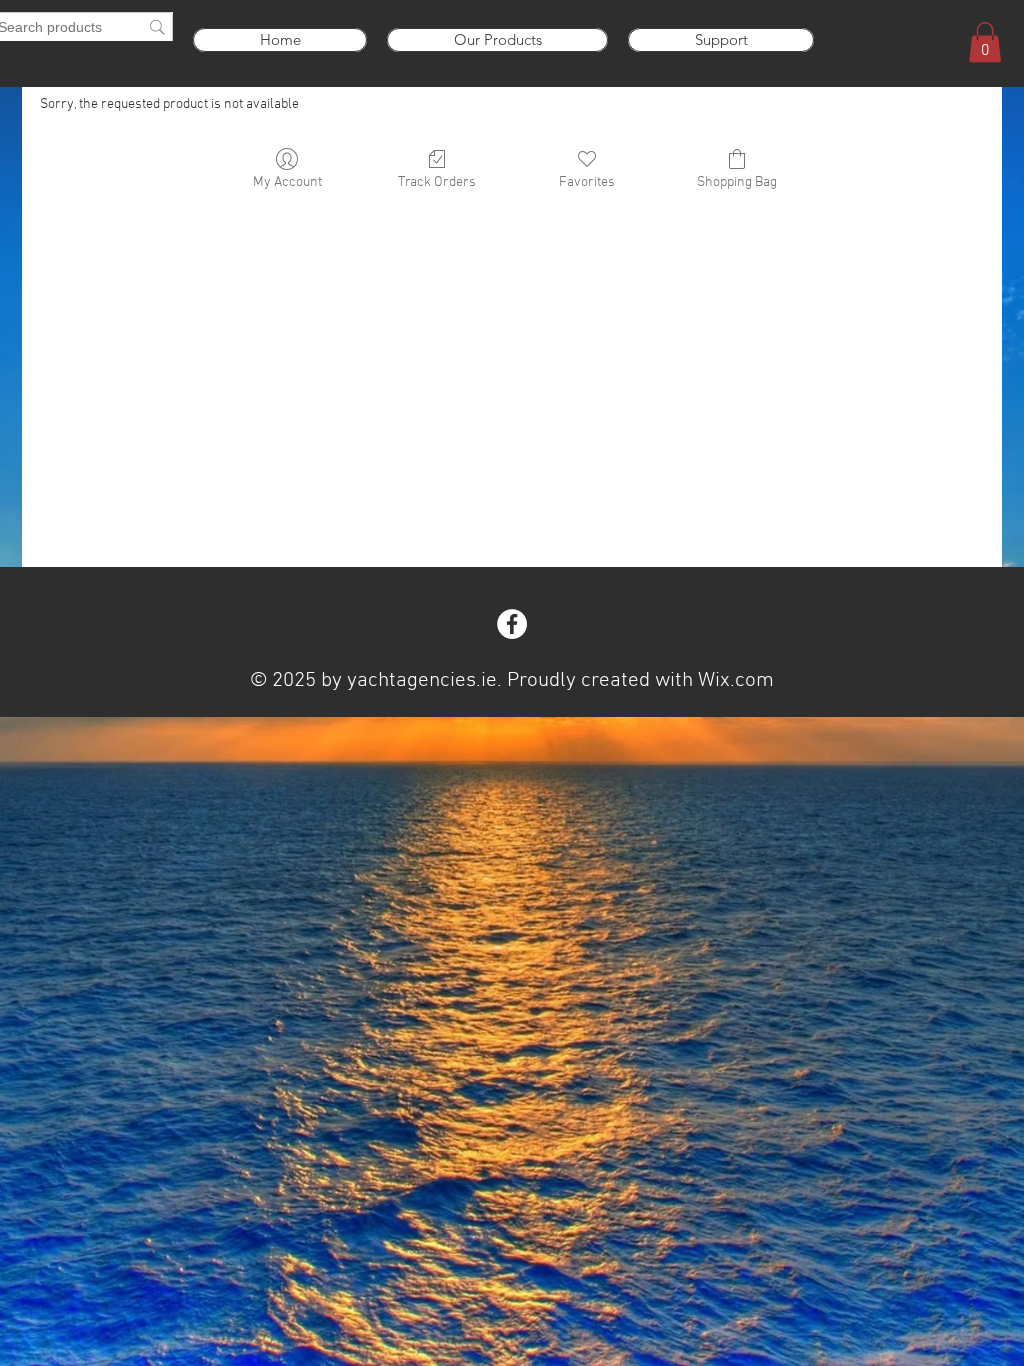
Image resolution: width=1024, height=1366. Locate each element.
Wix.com (736, 680)
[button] (985, 42)
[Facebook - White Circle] (512, 624)
